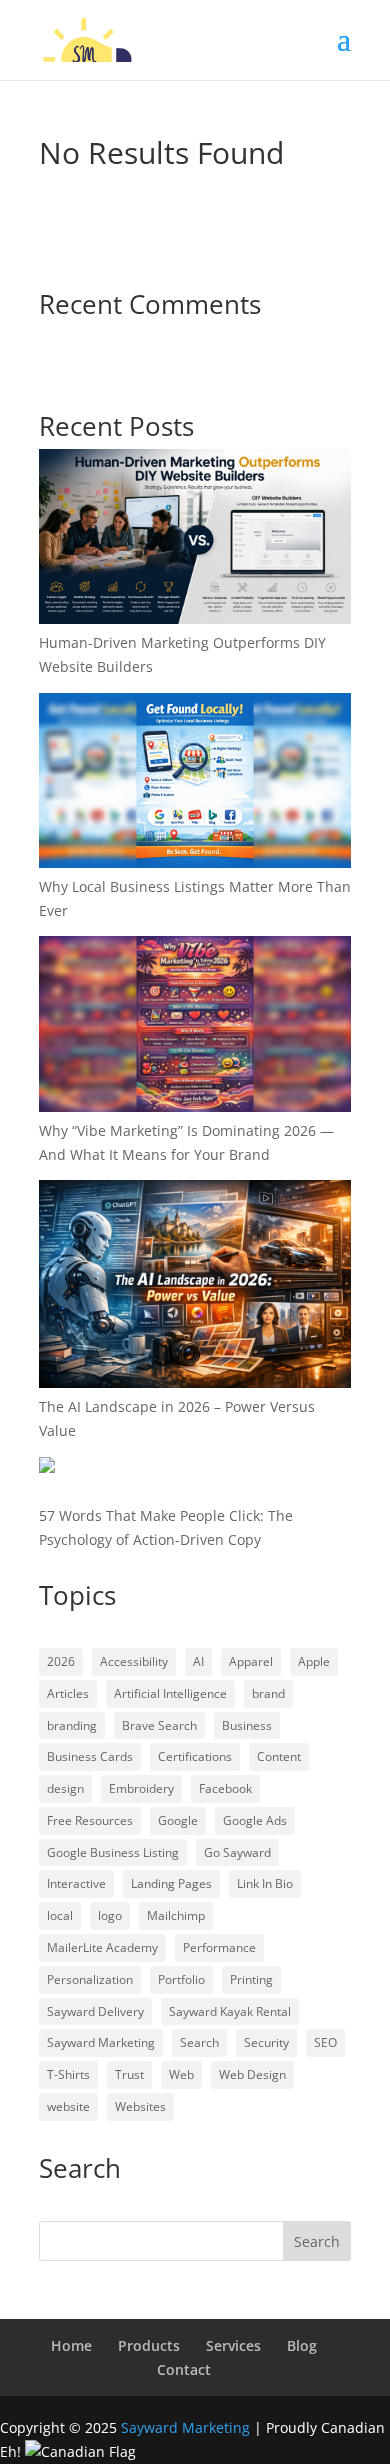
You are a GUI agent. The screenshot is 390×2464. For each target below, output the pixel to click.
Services (233, 2345)
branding (72, 1725)
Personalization (90, 1979)
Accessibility (134, 1661)
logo (110, 1915)
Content (279, 1756)
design (65, 1788)
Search (199, 2042)
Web (181, 2074)
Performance (219, 1947)
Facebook (225, 1788)
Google (178, 1820)
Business (247, 1725)
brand (268, 1693)
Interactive (76, 1883)
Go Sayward (237, 1852)
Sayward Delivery (95, 2011)
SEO (325, 2042)
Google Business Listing (113, 1852)
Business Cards (90, 1756)
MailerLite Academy (102, 1947)
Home (71, 2345)
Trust (129, 2074)
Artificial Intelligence (170, 1693)
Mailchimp (176, 1915)
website (68, 2106)
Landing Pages (171, 1883)
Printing (251, 1979)
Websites (140, 2106)
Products (149, 2345)
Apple (314, 1661)
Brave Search (159, 1725)
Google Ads (255, 1820)
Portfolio (181, 1979)
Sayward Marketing (101, 2042)
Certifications (195, 1756)
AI (198, 1661)
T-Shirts (68, 2074)
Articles (68, 1693)
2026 (61, 1661)
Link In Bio (265, 1883)
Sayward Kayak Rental (230, 2011)
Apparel (251, 1661)
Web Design (252, 2074)
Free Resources (90, 1820)
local (60, 1915)
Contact (184, 2369)
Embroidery (141, 1788)
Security (266, 2042)
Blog (302, 2345)
